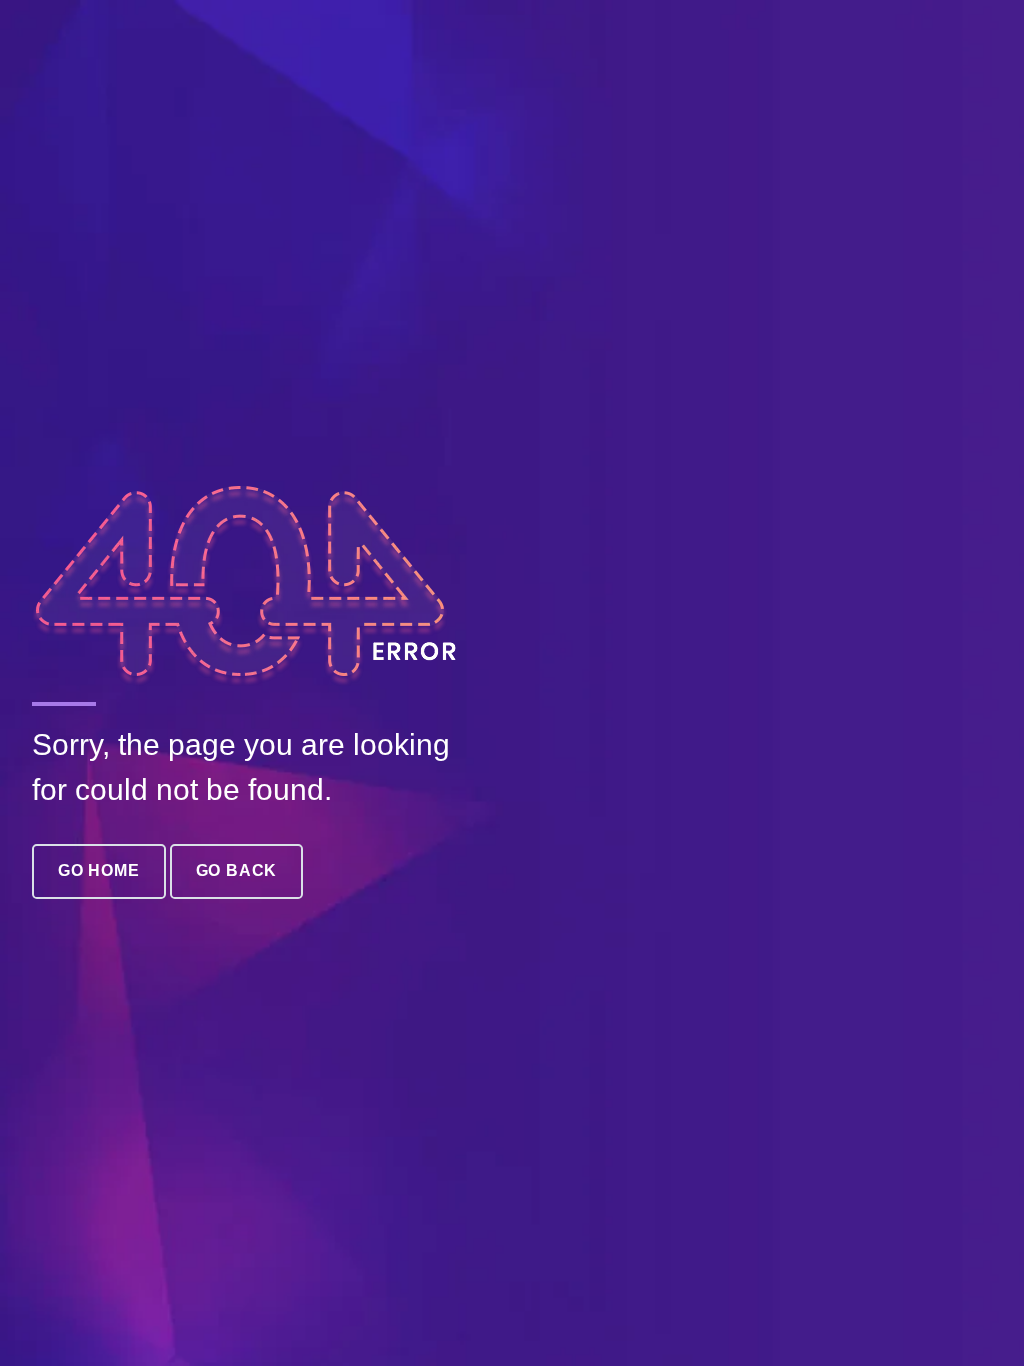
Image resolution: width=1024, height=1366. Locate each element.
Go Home (99, 870)
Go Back (237, 870)
